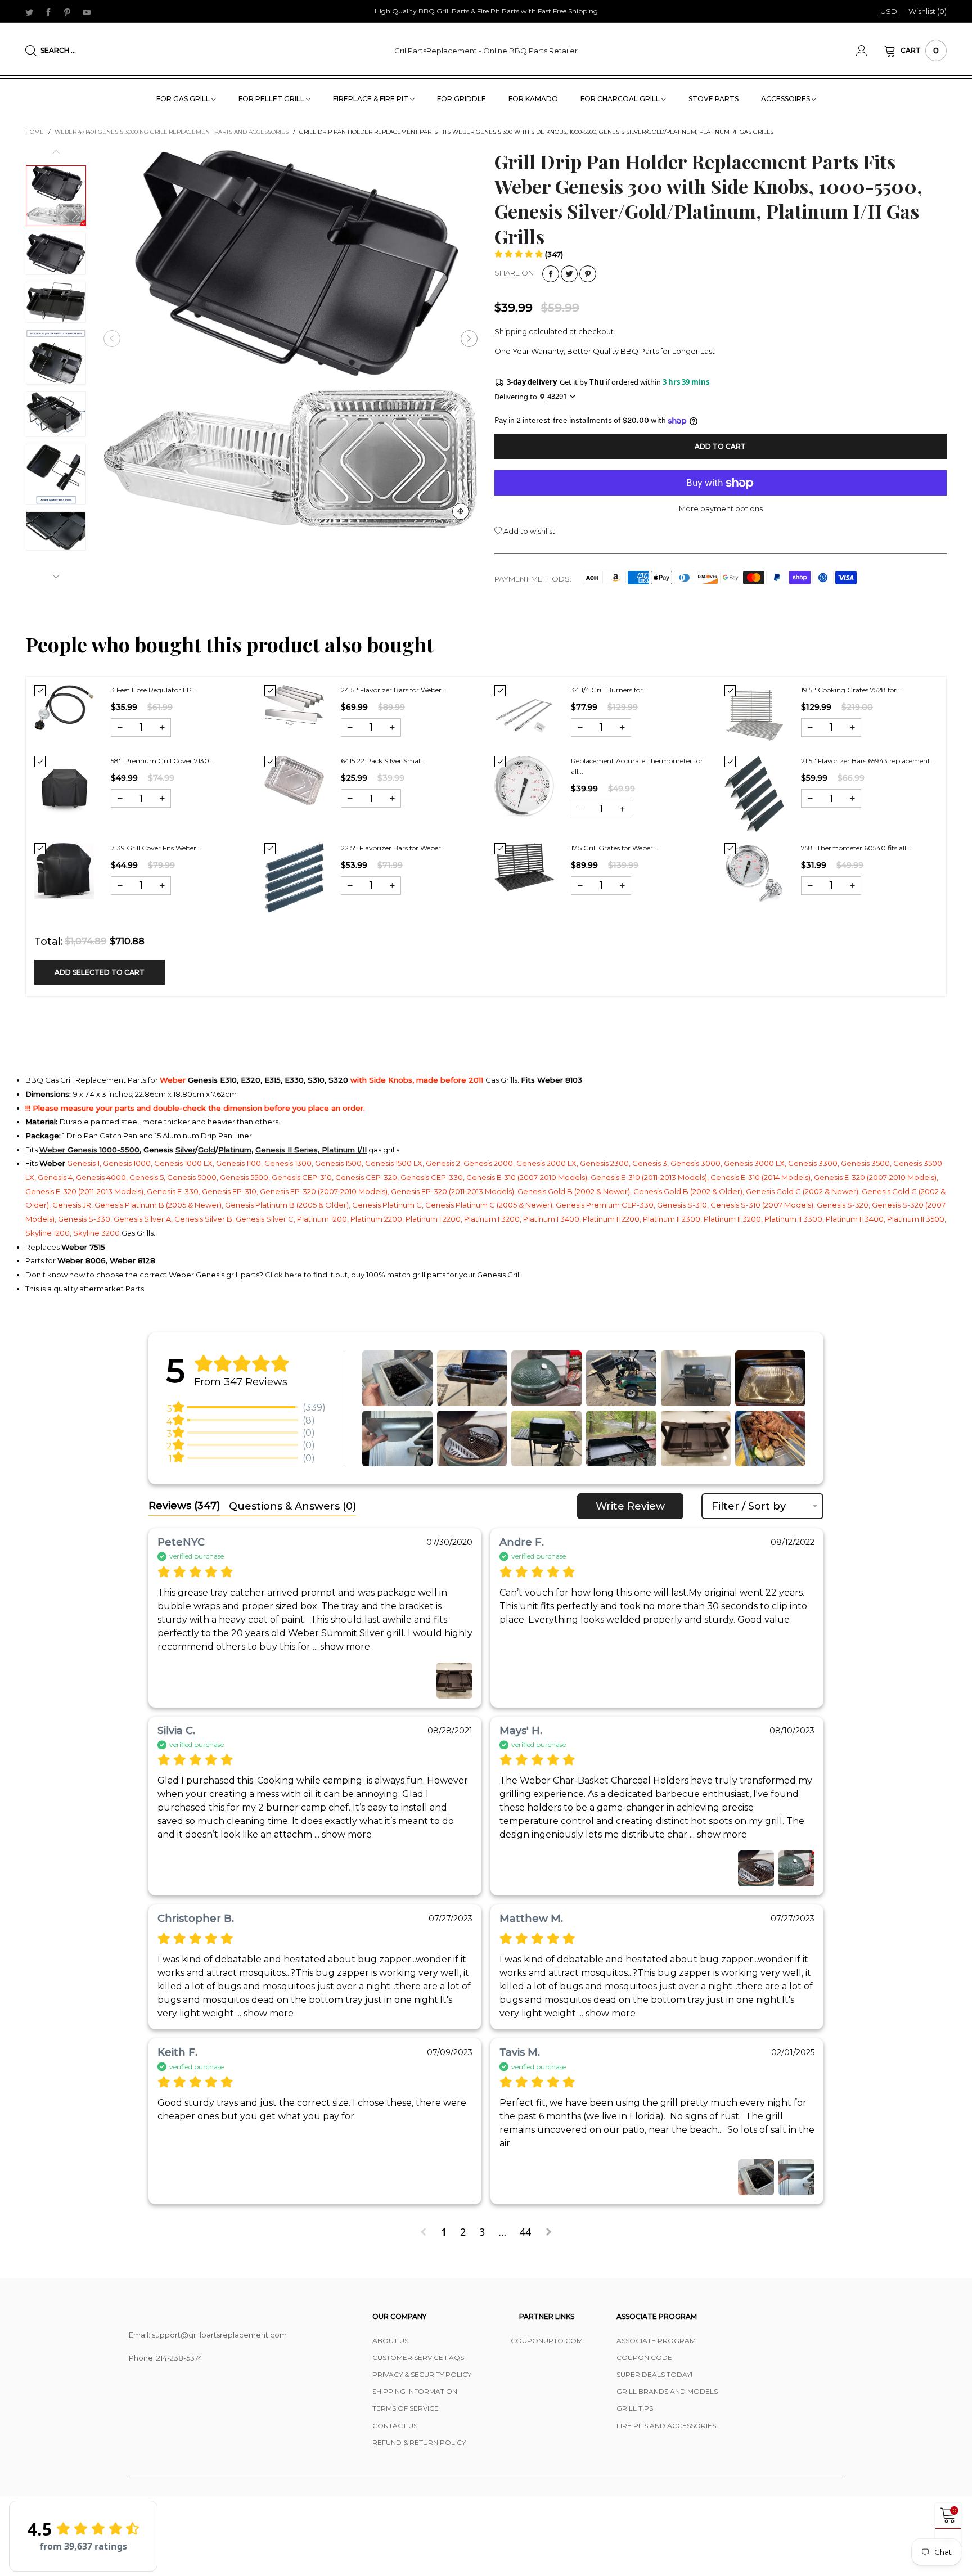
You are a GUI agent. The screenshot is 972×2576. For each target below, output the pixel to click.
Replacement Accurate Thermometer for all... (637, 766)
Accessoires (786, 99)
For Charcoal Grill (621, 99)
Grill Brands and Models (667, 2391)
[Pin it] (588, 274)
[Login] (870, 51)
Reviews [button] (184, 1506)
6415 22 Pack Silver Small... (384, 761)
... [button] (340, 1647)
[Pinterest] (67, 12)
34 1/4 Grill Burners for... (609, 690)
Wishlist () (928, 11)
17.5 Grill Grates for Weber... (615, 848)
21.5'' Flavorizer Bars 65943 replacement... (868, 761)
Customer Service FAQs (418, 2357)
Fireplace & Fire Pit (372, 99)
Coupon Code (644, 2357)
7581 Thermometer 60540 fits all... (856, 848)
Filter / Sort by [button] (749, 1506)
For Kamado (533, 99)
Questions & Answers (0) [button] (292, 1506)
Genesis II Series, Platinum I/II (311, 1150)
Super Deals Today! (654, 2374)
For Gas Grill (184, 99)
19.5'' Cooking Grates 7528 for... (851, 690)
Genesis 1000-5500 (103, 1150)
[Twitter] (29, 12)
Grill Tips (635, 2408)
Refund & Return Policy (419, 2442)
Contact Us (395, 2426)
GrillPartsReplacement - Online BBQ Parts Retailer (486, 51)
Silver (185, 1150)
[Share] (551, 274)
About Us (390, 2341)
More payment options (721, 508)
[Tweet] (569, 274)
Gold (207, 1150)
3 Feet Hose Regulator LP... (154, 690)
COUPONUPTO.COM (547, 2341)
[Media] (461, 511)
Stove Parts (714, 99)
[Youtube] (87, 12)
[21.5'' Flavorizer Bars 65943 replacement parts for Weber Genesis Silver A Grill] (754, 794)
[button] (112, 339)
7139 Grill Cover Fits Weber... (156, 848)
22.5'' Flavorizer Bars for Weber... (393, 848)
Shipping (511, 331)
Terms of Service (406, 2408)
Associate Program (656, 2341)
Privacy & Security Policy (422, 2374)
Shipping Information (415, 2391)
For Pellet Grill (272, 99)
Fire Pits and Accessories (666, 2426)
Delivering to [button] (531, 396)
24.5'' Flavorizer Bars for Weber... (394, 690)
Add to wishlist (528, 531)
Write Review (630, 1506)
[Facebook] (48, 12)
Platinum (235, 1150)
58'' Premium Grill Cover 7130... (163, 761)
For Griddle (462, 99)
